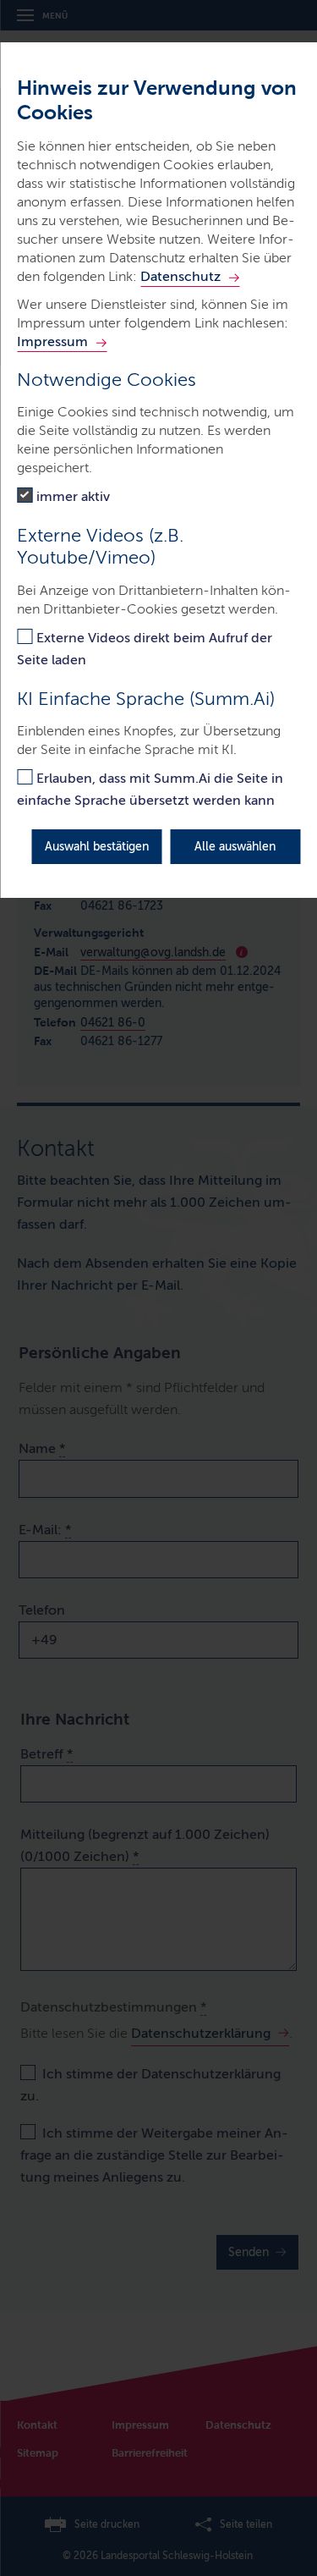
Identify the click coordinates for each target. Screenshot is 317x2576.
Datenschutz (180, 276)
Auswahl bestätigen (97, 847)
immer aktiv (73, 496)
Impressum (52, 341)
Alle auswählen (235, 847)
